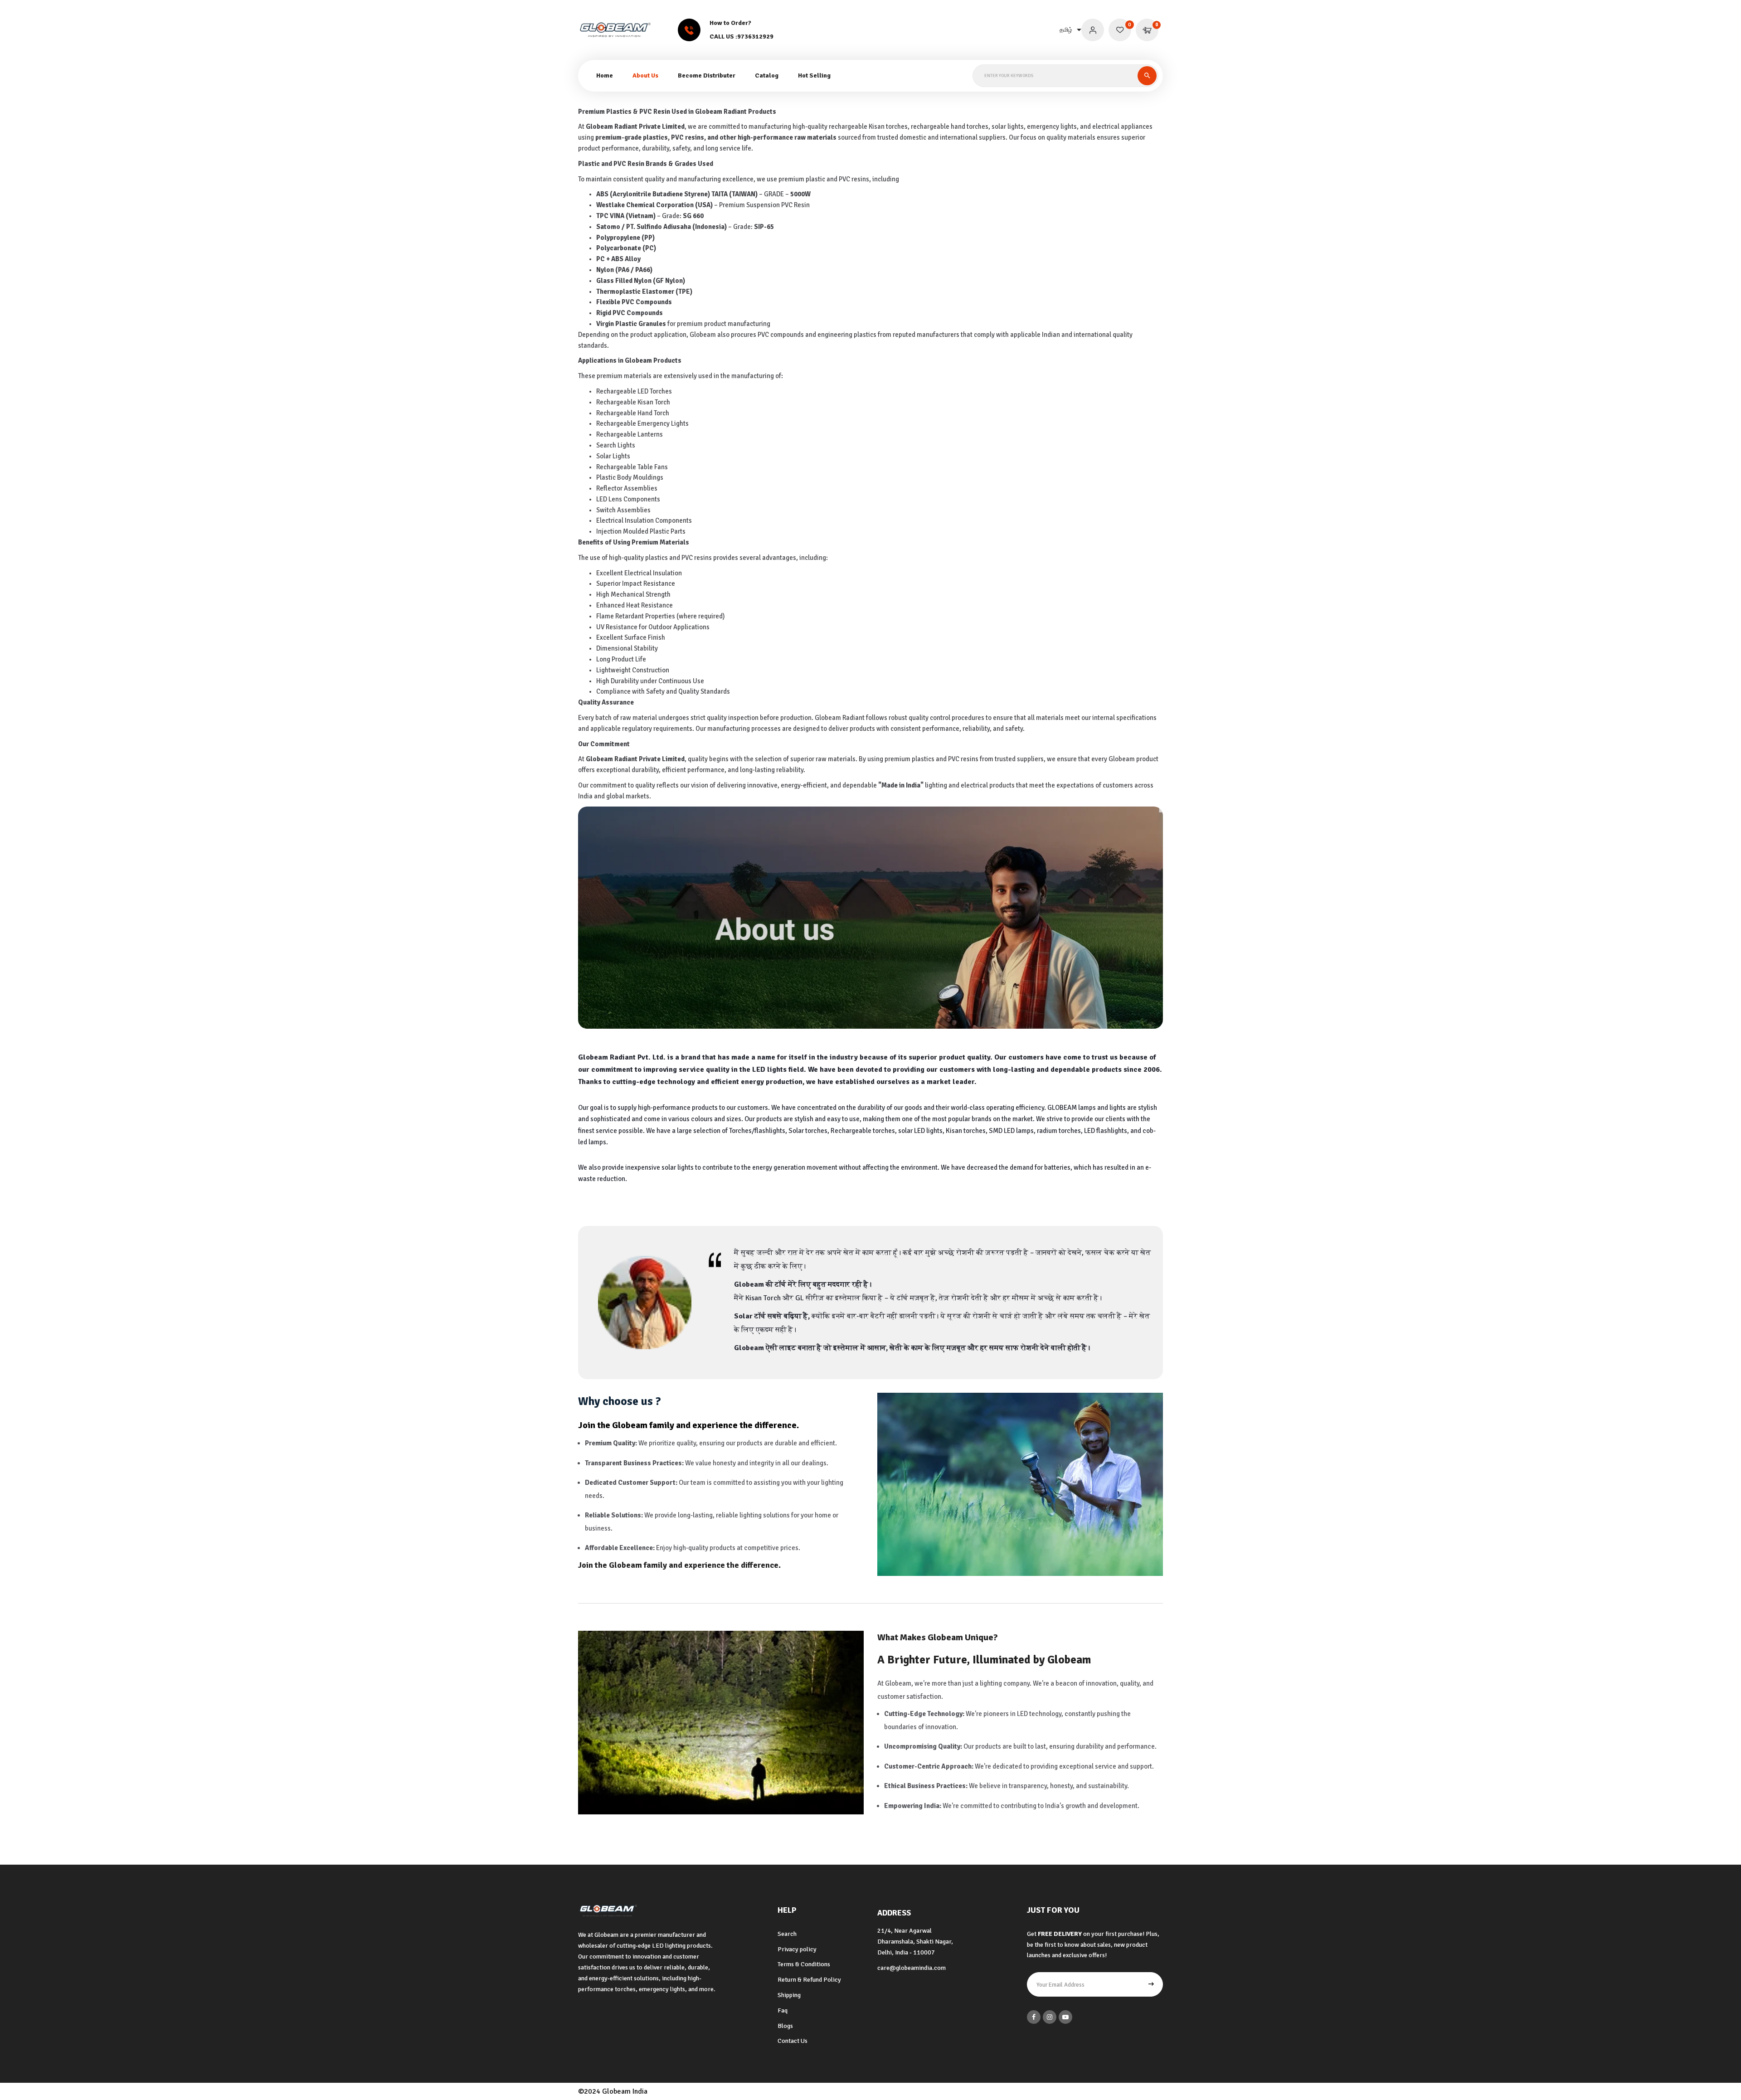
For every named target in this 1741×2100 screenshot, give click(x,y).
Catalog (767, 75)
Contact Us (793, 2041)
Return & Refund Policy (809, 1980)
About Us (645, 75)
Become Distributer (707, 75)
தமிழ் (1066, 30)
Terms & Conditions (804, 1964)
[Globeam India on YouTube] (1065, 2017)
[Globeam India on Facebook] (1034, 2017)
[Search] (1147, 76)
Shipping (789, 1995)
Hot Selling (814, 75)
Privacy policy (797, 1949)
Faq (783, 2010)
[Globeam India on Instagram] (1050, 2017)
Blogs (785, 2026)
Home (605, 75)
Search (787, 1934)
